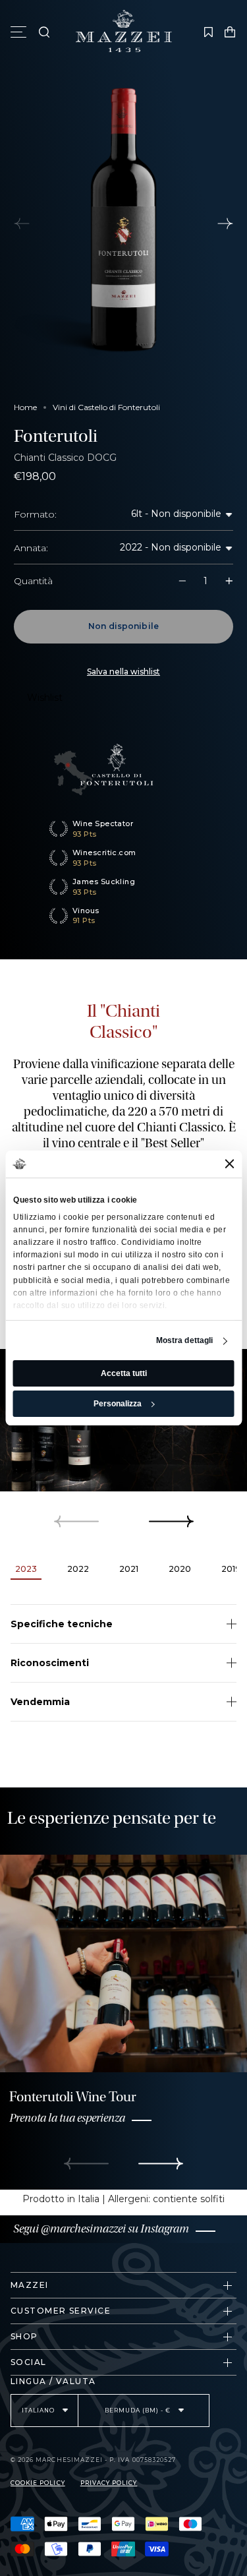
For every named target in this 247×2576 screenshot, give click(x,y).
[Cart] (230, 32)
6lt (138, 514)
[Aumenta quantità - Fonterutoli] (222, 581)
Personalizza (118, 1404)
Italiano (39, 2411)
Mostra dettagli (185, 1341)
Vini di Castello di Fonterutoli (106, 407)
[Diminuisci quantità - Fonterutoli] (189, 581)
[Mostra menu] (20, 32)
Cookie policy (38, 2483)
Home (25, 407)
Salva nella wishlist (123, 672)
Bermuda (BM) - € (139, 2411)
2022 (132, 547)
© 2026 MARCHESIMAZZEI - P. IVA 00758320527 (93, 2460)
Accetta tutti (124, 1373)
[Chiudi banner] (229, 1164)
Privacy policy (109, 2483)
